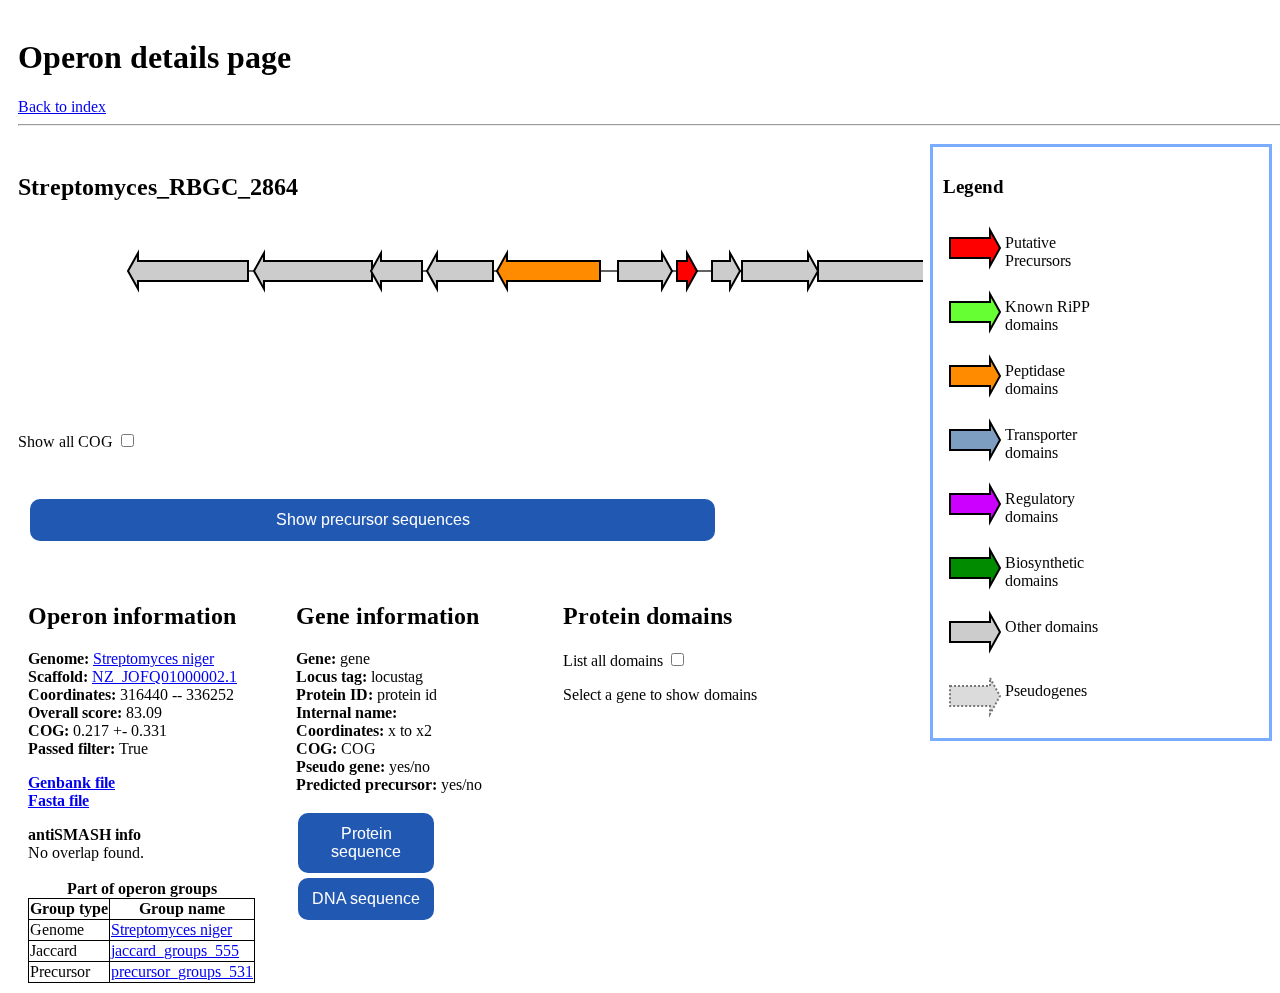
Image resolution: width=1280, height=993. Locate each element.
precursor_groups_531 (182, 971)
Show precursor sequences (373, 519)
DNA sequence (366, 898)
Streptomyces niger (153, 658)
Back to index (62, 106)
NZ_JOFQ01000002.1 (164, 676)
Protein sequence (366, 842)
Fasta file (58, 800)
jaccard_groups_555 (175, 950)
